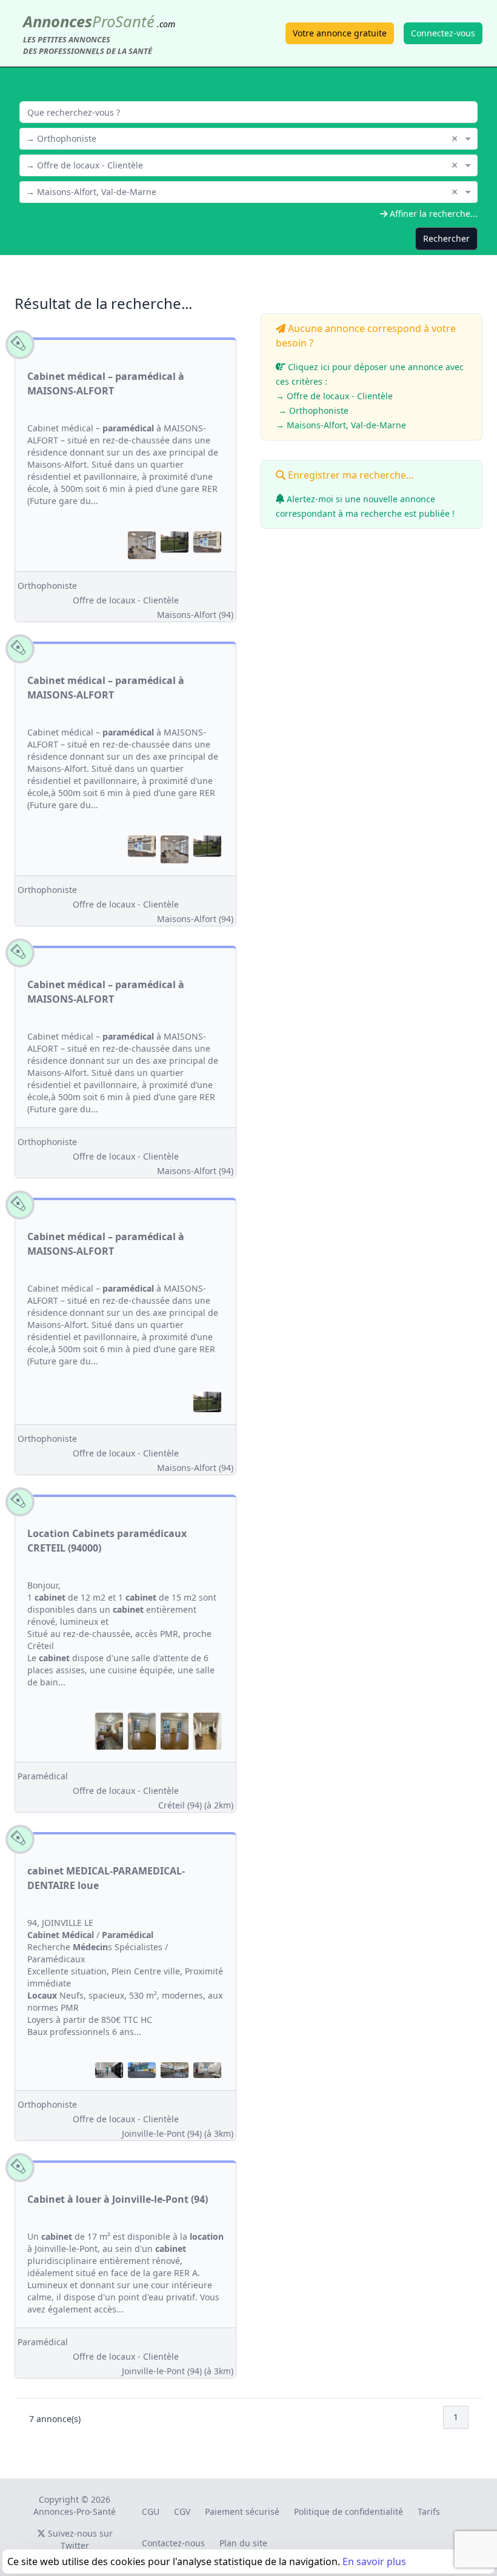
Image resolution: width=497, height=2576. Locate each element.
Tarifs (429, 2511)
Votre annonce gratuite (340, 33)
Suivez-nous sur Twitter (79, 2539)
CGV (182, 2511)
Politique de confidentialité (349, 2511)
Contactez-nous (173, 2543)
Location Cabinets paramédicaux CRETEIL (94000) (107, 1541)
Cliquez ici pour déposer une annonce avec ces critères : (370, 396)
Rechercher (446, 238)
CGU (151, 2511)
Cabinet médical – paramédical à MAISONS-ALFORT (106, 383)
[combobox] (248, 138)
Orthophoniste (47, 586)
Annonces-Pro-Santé (75, 2511)
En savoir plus (374, 2561)
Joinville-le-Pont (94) (178, 2133)
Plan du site (243, 2543)
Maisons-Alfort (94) (195, 615)
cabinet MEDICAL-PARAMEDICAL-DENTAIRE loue (106, 1878)
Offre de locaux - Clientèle (126, 600)
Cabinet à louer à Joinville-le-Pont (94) (118, 2199)
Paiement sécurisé (242, 2511)
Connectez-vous (443, 33)
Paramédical (43, 1776)
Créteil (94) (196, 1805)
